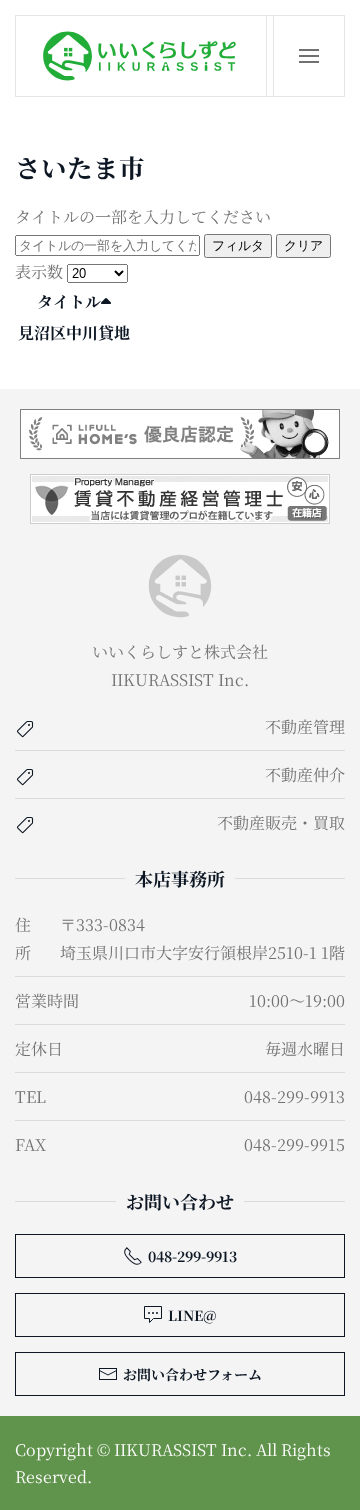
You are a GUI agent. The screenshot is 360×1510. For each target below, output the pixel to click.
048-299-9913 (192, 1256)
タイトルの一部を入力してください (143, 216)
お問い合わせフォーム (192, 1374)
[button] (309, 56)
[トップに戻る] (141, 56)
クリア (303, 245)
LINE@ (192, 1315)
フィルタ (238, 245)
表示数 (41, 271)
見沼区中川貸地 (74, 332)
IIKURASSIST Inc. (183, 1449)
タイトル (69, 301)
